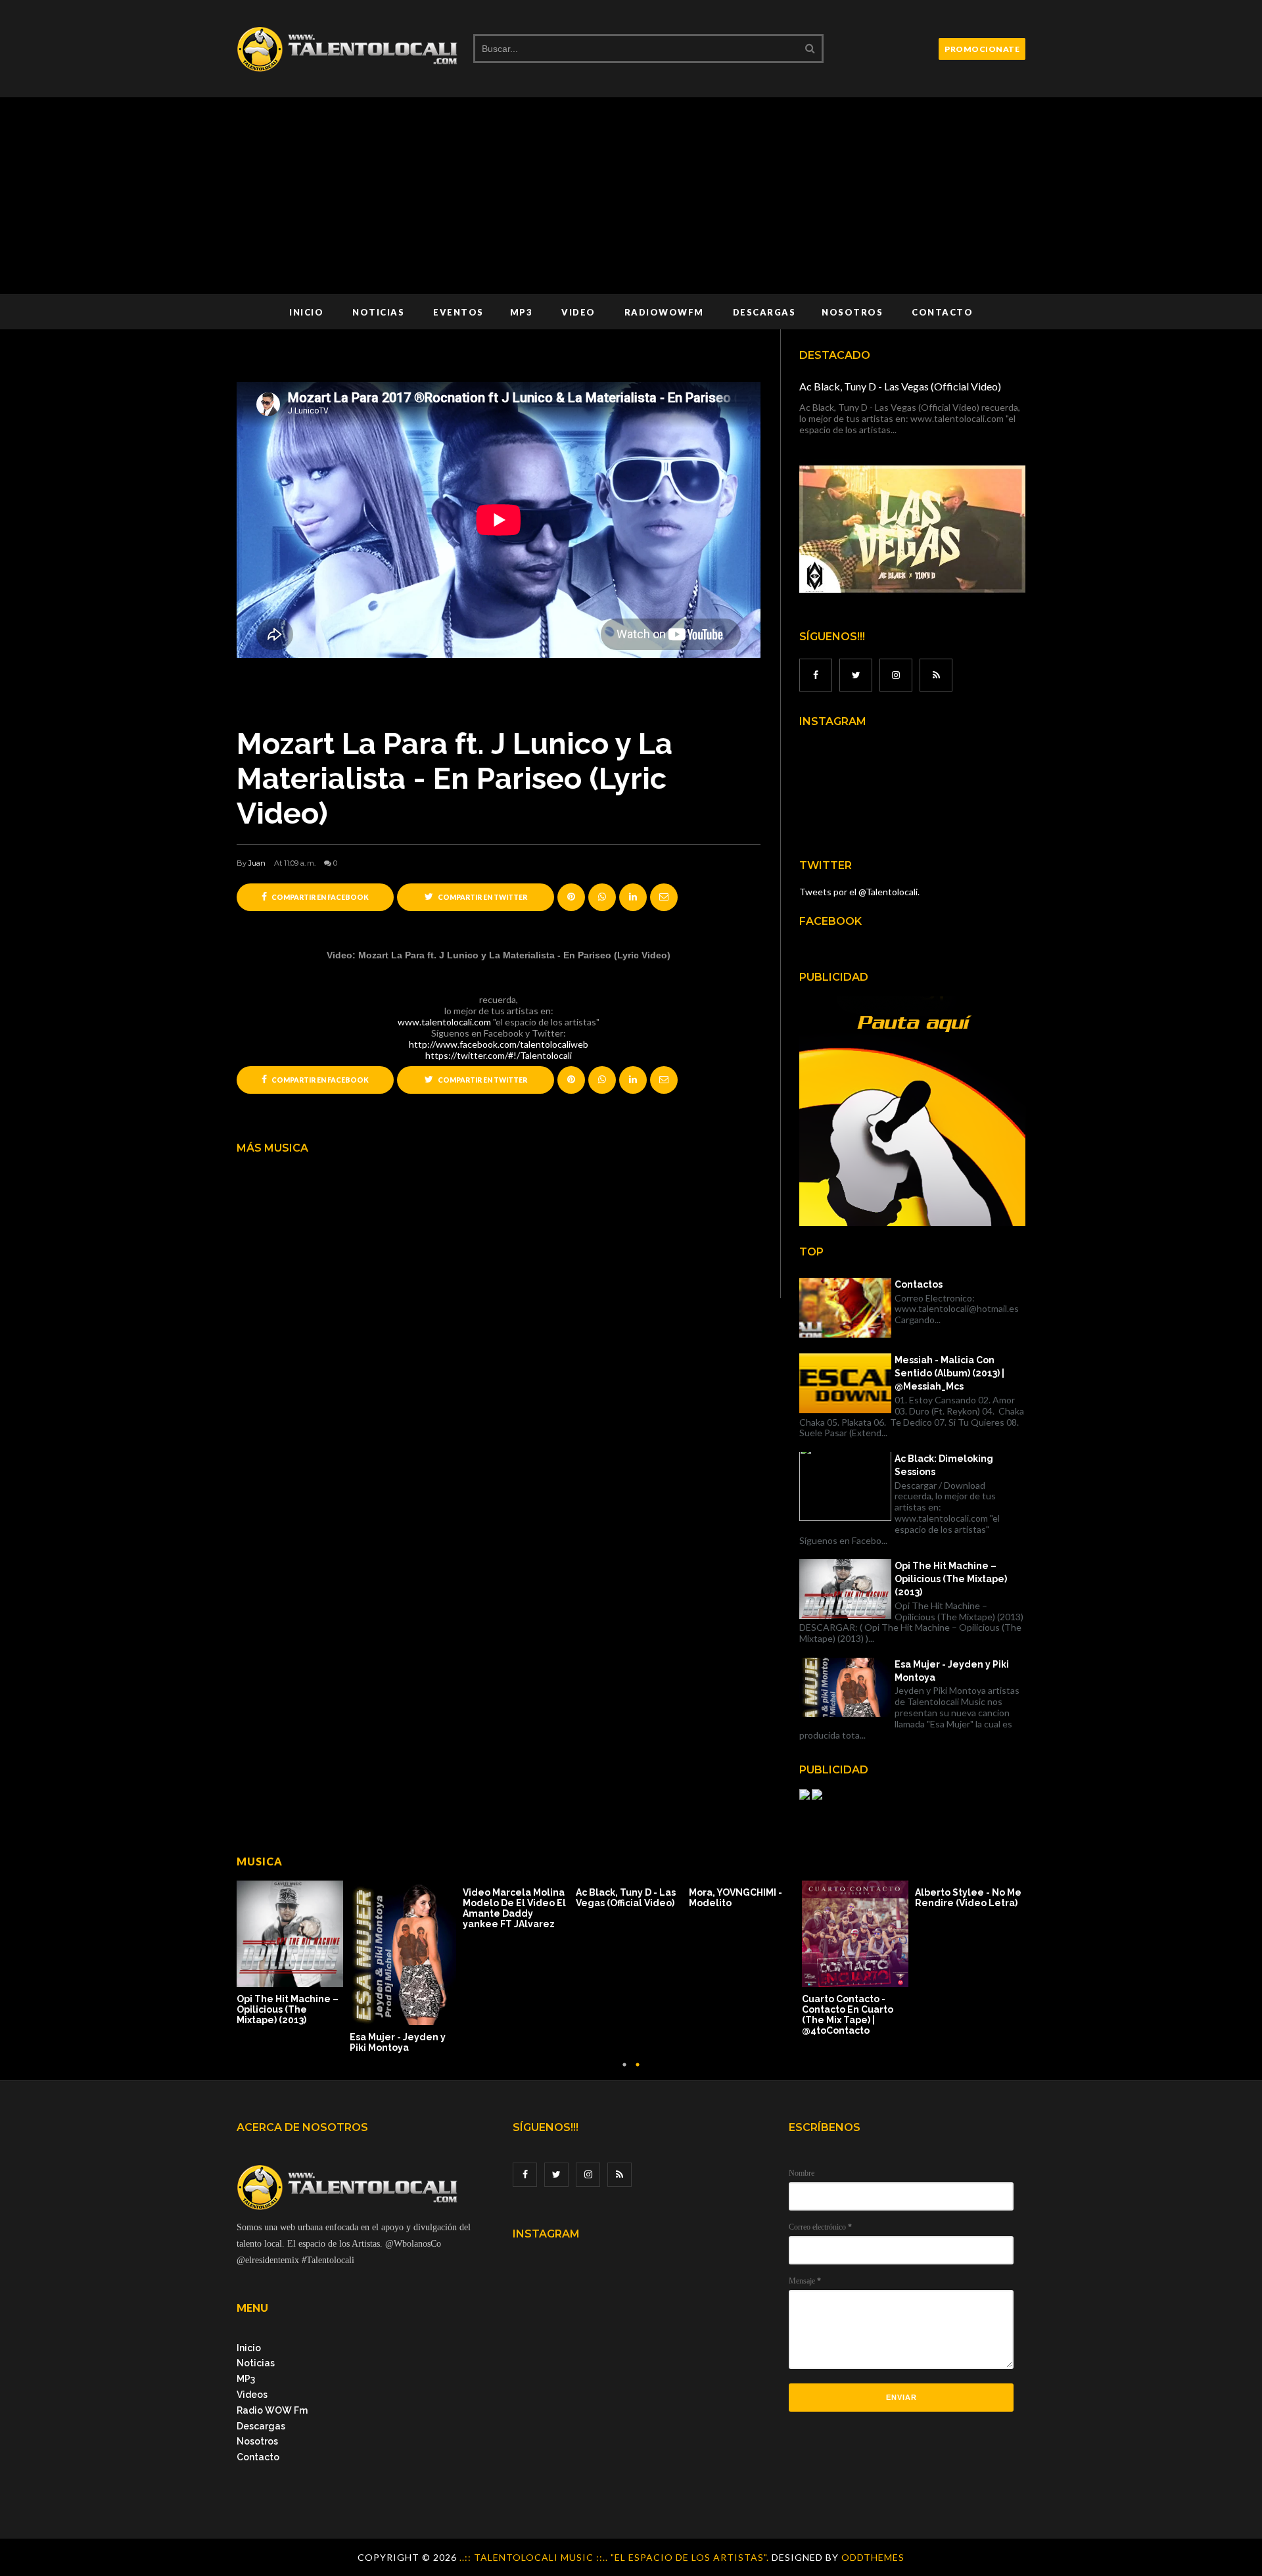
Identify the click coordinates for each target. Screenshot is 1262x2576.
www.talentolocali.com (444, 1022)
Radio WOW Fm (272, 2410)
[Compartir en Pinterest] (664, 897)
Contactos (919, 1284)
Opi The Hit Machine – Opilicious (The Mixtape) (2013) (951, 1579)
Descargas (764, 312)
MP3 (522, 312)
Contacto (942, 312)
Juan (257, 863)
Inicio (306, 312)
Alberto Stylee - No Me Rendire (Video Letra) (968, 1898)
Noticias (378, 312)
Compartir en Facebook (319, 897)
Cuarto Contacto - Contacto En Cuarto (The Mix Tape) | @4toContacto (848, 2015)
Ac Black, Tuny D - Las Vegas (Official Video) (900, 386)
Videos (252, 2395)
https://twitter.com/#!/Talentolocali (499, 1055)
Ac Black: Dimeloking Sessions (944, 1465)
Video (578, 312)
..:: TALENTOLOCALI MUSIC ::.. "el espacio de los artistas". (616, 2557)
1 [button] (624, 2071)
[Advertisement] (631, 196)
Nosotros (852, 312)
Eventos (458, 312)
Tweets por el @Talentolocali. (859, 892)
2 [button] (638, 2071)
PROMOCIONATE (982, 49)
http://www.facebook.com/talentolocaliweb (499, 1044)
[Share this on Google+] (571, 897)
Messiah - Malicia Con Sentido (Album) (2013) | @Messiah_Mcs (949, 1373)
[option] (293, 1954)
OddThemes (873, 2557)
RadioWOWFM (664, 312)
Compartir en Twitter (482, 897)
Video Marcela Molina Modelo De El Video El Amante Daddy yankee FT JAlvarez (514, 1908)
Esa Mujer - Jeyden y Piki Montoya (952, 1671)
